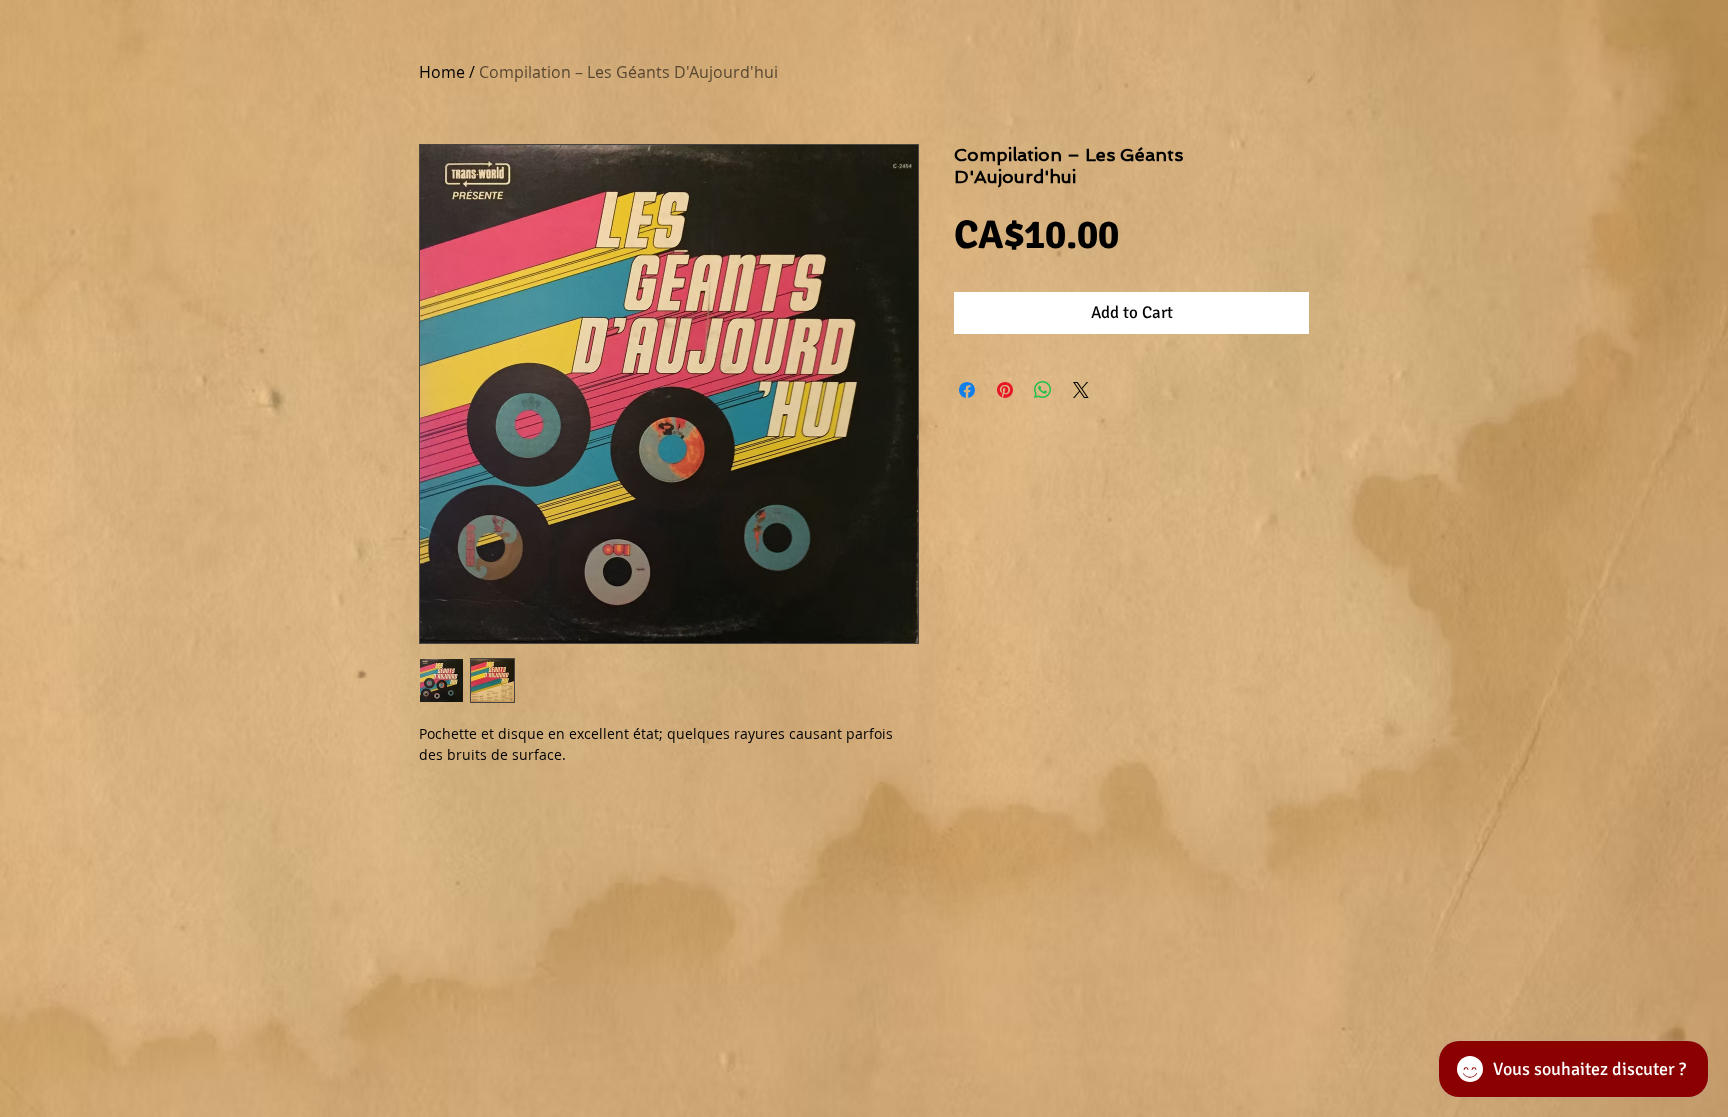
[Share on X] (1081, 390)
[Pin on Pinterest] (1005, 390)
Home (442, 72)
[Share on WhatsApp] (1043, 390)
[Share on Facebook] (967, 390)
